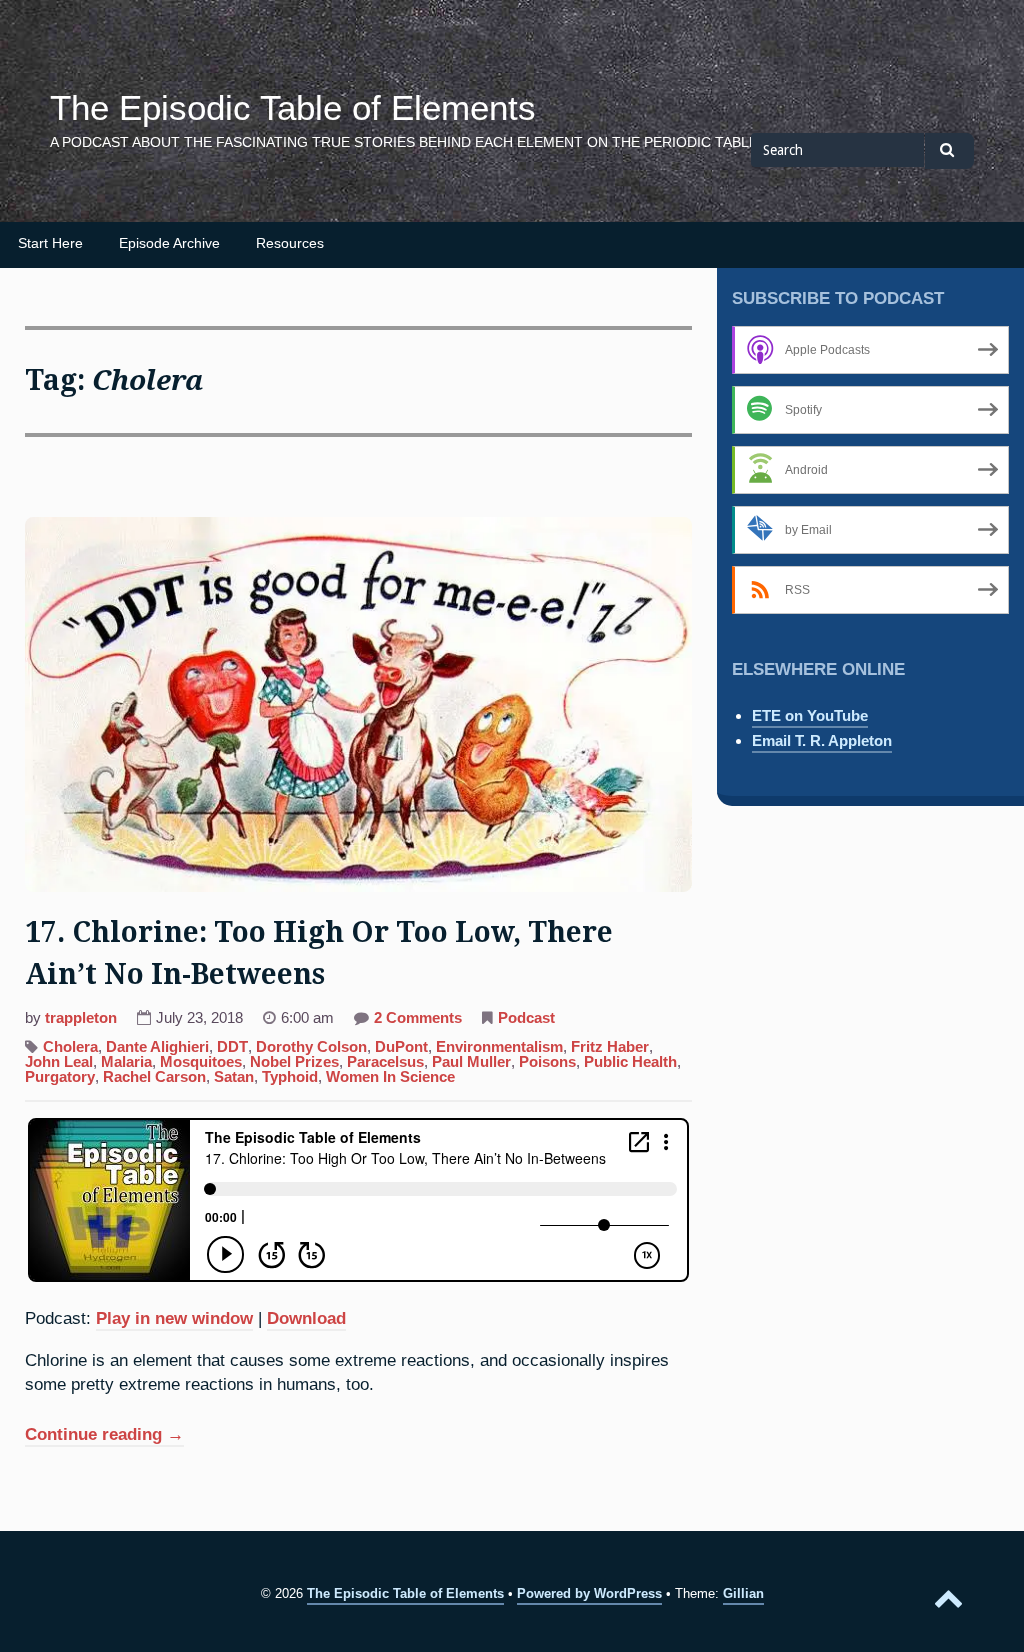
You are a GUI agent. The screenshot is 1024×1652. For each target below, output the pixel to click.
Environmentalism (499, 1047)
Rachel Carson (154, 1077)
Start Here (50, 243)
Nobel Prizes (294, 1062)
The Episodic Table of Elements (293, 108)
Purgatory (60, 1077)
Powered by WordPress (589, 1593)
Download (306, 1318)
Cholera (70, 1047)
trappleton (81, 1018)
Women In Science (390, 1077)
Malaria (126, 1062)
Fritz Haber (610, 1047)
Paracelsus (385, 1062)
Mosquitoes (201, 1062)
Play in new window (174, 1318)
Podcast (526, 1018)
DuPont (401, 1047)
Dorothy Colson (311, 1047)
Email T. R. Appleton (822, 740)
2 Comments (418, 1020)
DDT (232, 1047)
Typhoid (290, 1077)
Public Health (630, 1062)
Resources (290, 243)
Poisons (547, 1062)
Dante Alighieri (157, 1047)
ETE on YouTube (810, 715)
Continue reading (104, 1436)
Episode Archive (169, 243)
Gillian (743, 1593)
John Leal (59, 1062)
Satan (234, 1077)
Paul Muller (471, 1062)
